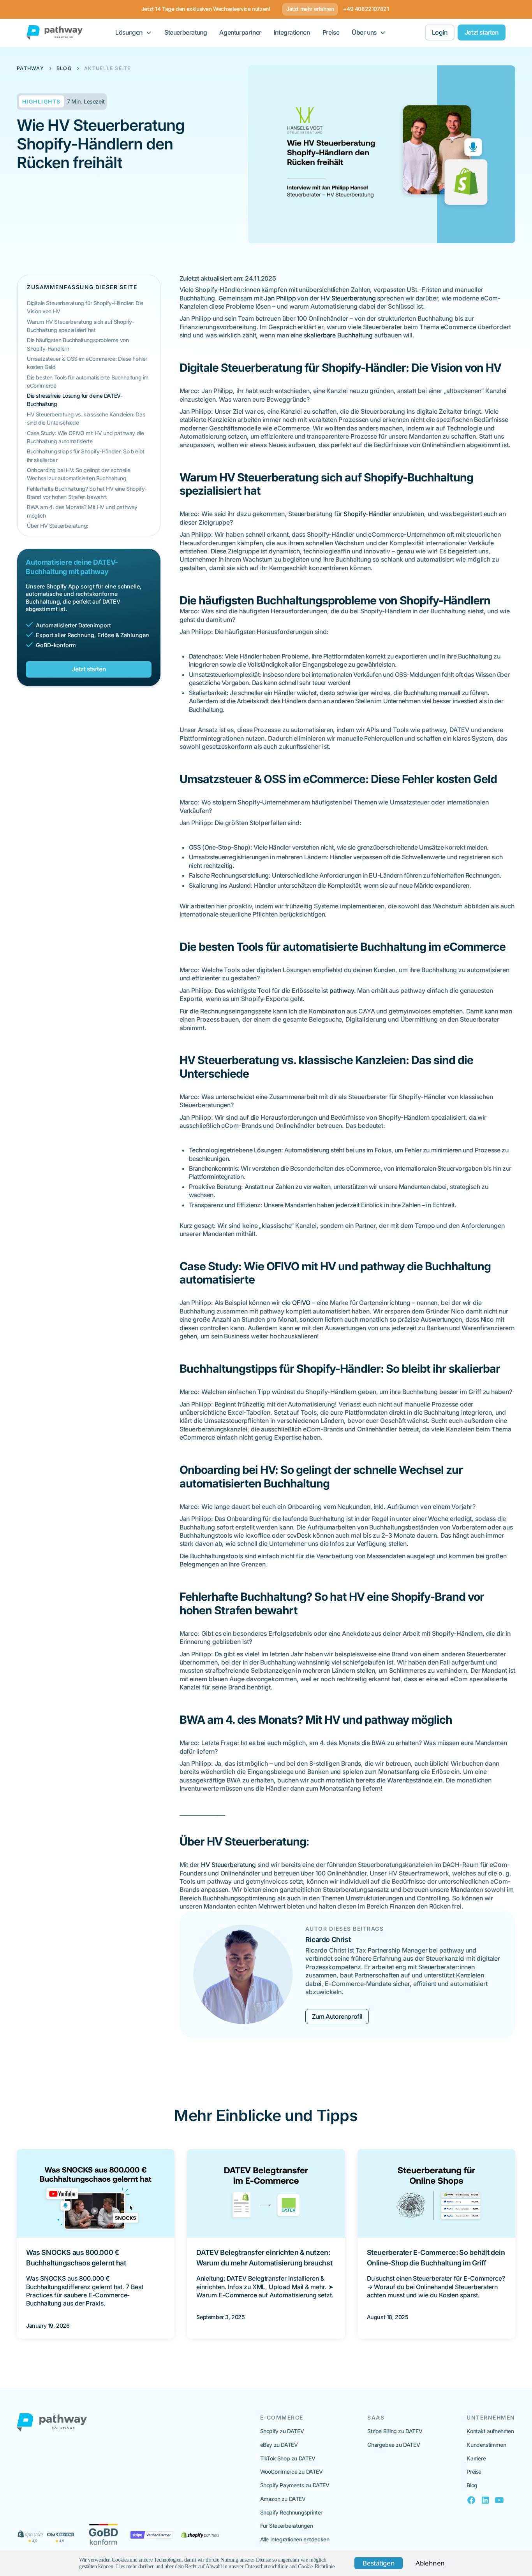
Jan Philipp (280, 298)
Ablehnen (430, 2563)
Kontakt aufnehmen (490, 2431)
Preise (331, 32)
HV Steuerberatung (348, 298)
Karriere (476, 2458)
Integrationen (292, 32)
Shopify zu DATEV (282, 2431)
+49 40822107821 (366, 9)
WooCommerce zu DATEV (292, 2472)
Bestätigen (379, 2563)
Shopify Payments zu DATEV (295, 2485)
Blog (472, 2485)
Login (440, 32)
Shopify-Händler (367, 514)
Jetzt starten (482, 32)
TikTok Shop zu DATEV (288, 2458)
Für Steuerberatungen (287, 2526)
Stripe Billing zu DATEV (395, 2431)
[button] (134, 32)
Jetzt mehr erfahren (310, 9)
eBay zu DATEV (279, 2445)
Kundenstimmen (486, 2445)
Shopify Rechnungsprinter (291, 2512)
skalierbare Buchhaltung (338, 335)
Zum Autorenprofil (337, 2016)
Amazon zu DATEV (283, 2499)
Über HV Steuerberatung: (58, 526)
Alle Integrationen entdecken (295, 2539)
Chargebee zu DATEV (394, 2445)
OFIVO (301, 1303)
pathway (342, 990)
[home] (55, 32)
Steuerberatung (186, 32)
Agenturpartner (240, 32)
